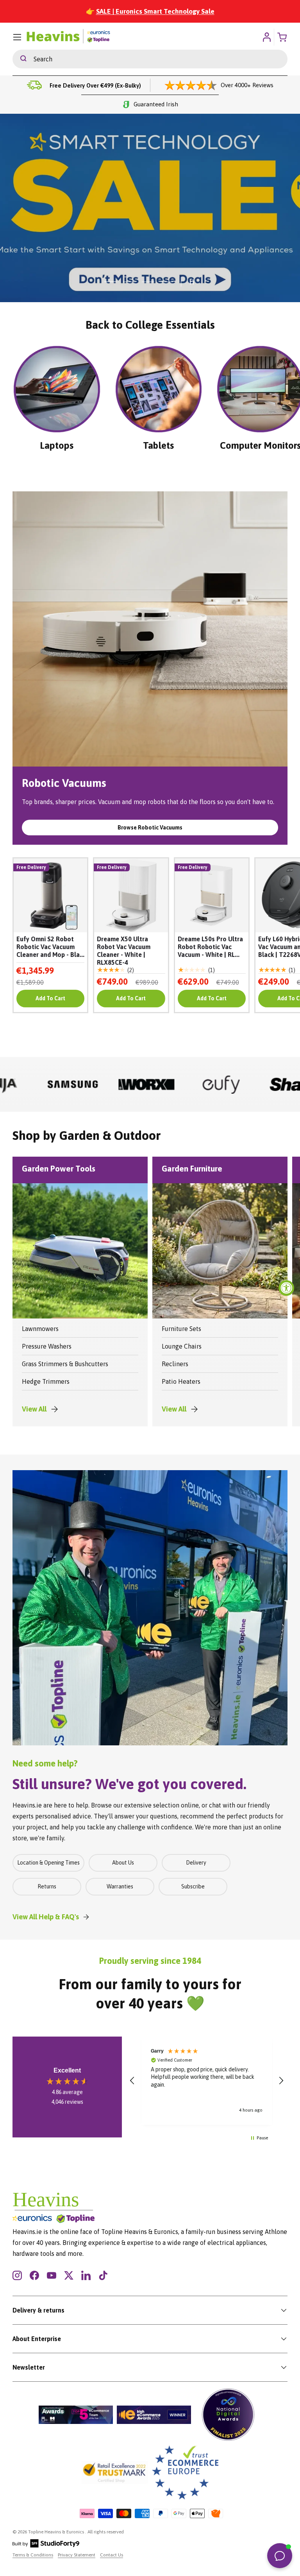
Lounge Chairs (182, 1346)
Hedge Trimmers (46, 1381)
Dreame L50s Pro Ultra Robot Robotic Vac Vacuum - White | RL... (210, 947)
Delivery (196, 1863)
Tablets (158, 445)
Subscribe (193, 1886)
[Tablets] (159, 389)
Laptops (57, 445)
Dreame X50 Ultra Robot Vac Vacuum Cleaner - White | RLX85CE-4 (124, 951)
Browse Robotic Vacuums (150, 828)
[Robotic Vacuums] (150, 629)
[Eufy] (124, 1084)
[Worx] (50, 1084)
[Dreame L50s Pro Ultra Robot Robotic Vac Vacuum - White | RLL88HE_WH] (212, 895)
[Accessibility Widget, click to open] (286, 1288)
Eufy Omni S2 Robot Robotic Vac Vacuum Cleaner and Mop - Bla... (50, 947)
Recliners (175, 1364)
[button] (132, 2081)
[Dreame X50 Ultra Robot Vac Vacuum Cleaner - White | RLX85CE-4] (131, 895)
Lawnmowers (40, 1329)
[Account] (267, 37)
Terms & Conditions (33, 2555)
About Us (123, 1863)
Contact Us (112, 2555)
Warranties (120, 1886)
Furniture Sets (181, 1329)
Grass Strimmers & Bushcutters (65, 1364)
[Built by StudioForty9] (46, 2546)
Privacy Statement (77, 2555)
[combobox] (150, 59)
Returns (47, 1886)
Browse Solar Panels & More (187, 250)
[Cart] (283, 37)
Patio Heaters (181, 1381)
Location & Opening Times (48, 1863)
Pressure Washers (47, 1346)
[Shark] (199, 1084)
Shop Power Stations (106, 250)
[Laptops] (57, 389)
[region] (207, 2081)
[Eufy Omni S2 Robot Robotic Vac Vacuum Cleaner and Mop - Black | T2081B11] (50, 895)
